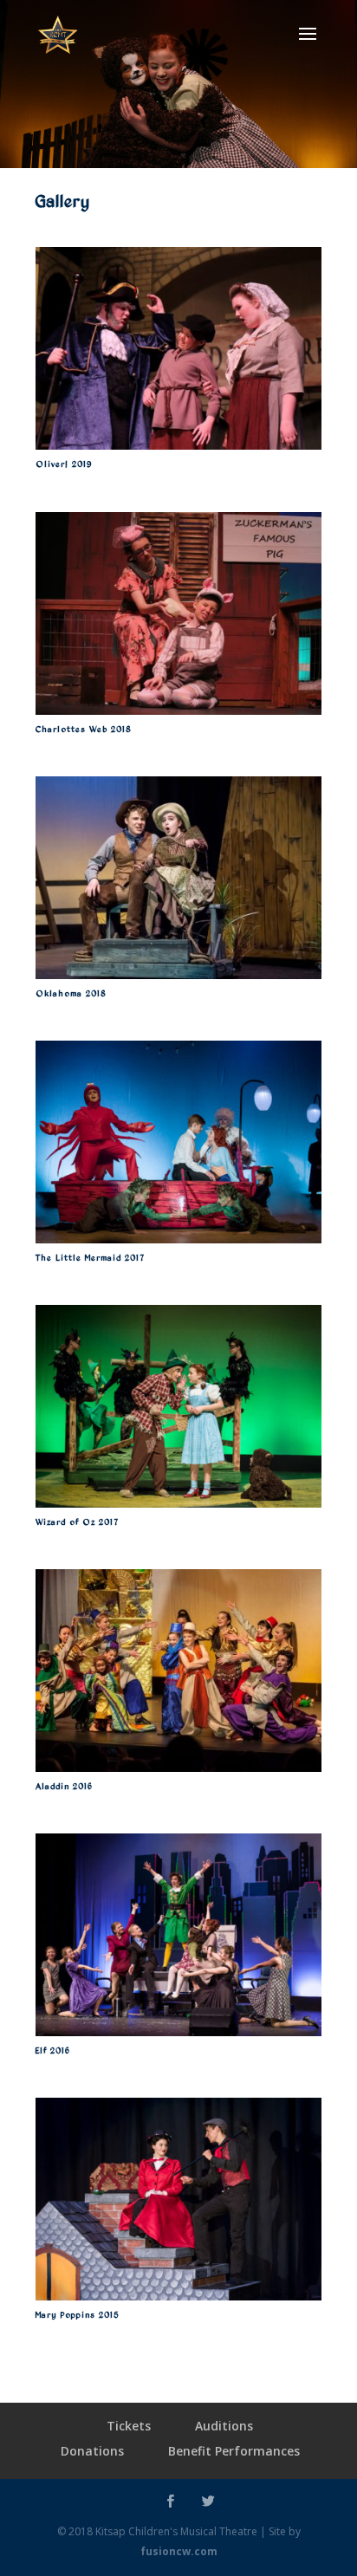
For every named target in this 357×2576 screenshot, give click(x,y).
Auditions (224, 2426)
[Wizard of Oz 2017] (178, 1406)
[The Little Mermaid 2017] (178, 1142)
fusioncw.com (179, 2551)
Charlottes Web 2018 (83, 729)
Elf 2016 (53, 2050)
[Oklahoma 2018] (178, 878)
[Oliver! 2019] (178, 348)
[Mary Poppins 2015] (178, 2199)
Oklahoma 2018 (71, 993)
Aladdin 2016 (64, 1786)
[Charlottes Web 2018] (178, 613)
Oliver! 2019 (64, 464)
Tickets (129, 2426)
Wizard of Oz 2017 (77, 1522)
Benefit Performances (234, 2451)
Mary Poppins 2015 (78, 2314)
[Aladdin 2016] (178, 1671)
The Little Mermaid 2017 (90, 1257)
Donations (92, 2451)
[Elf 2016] (178, 1935)
